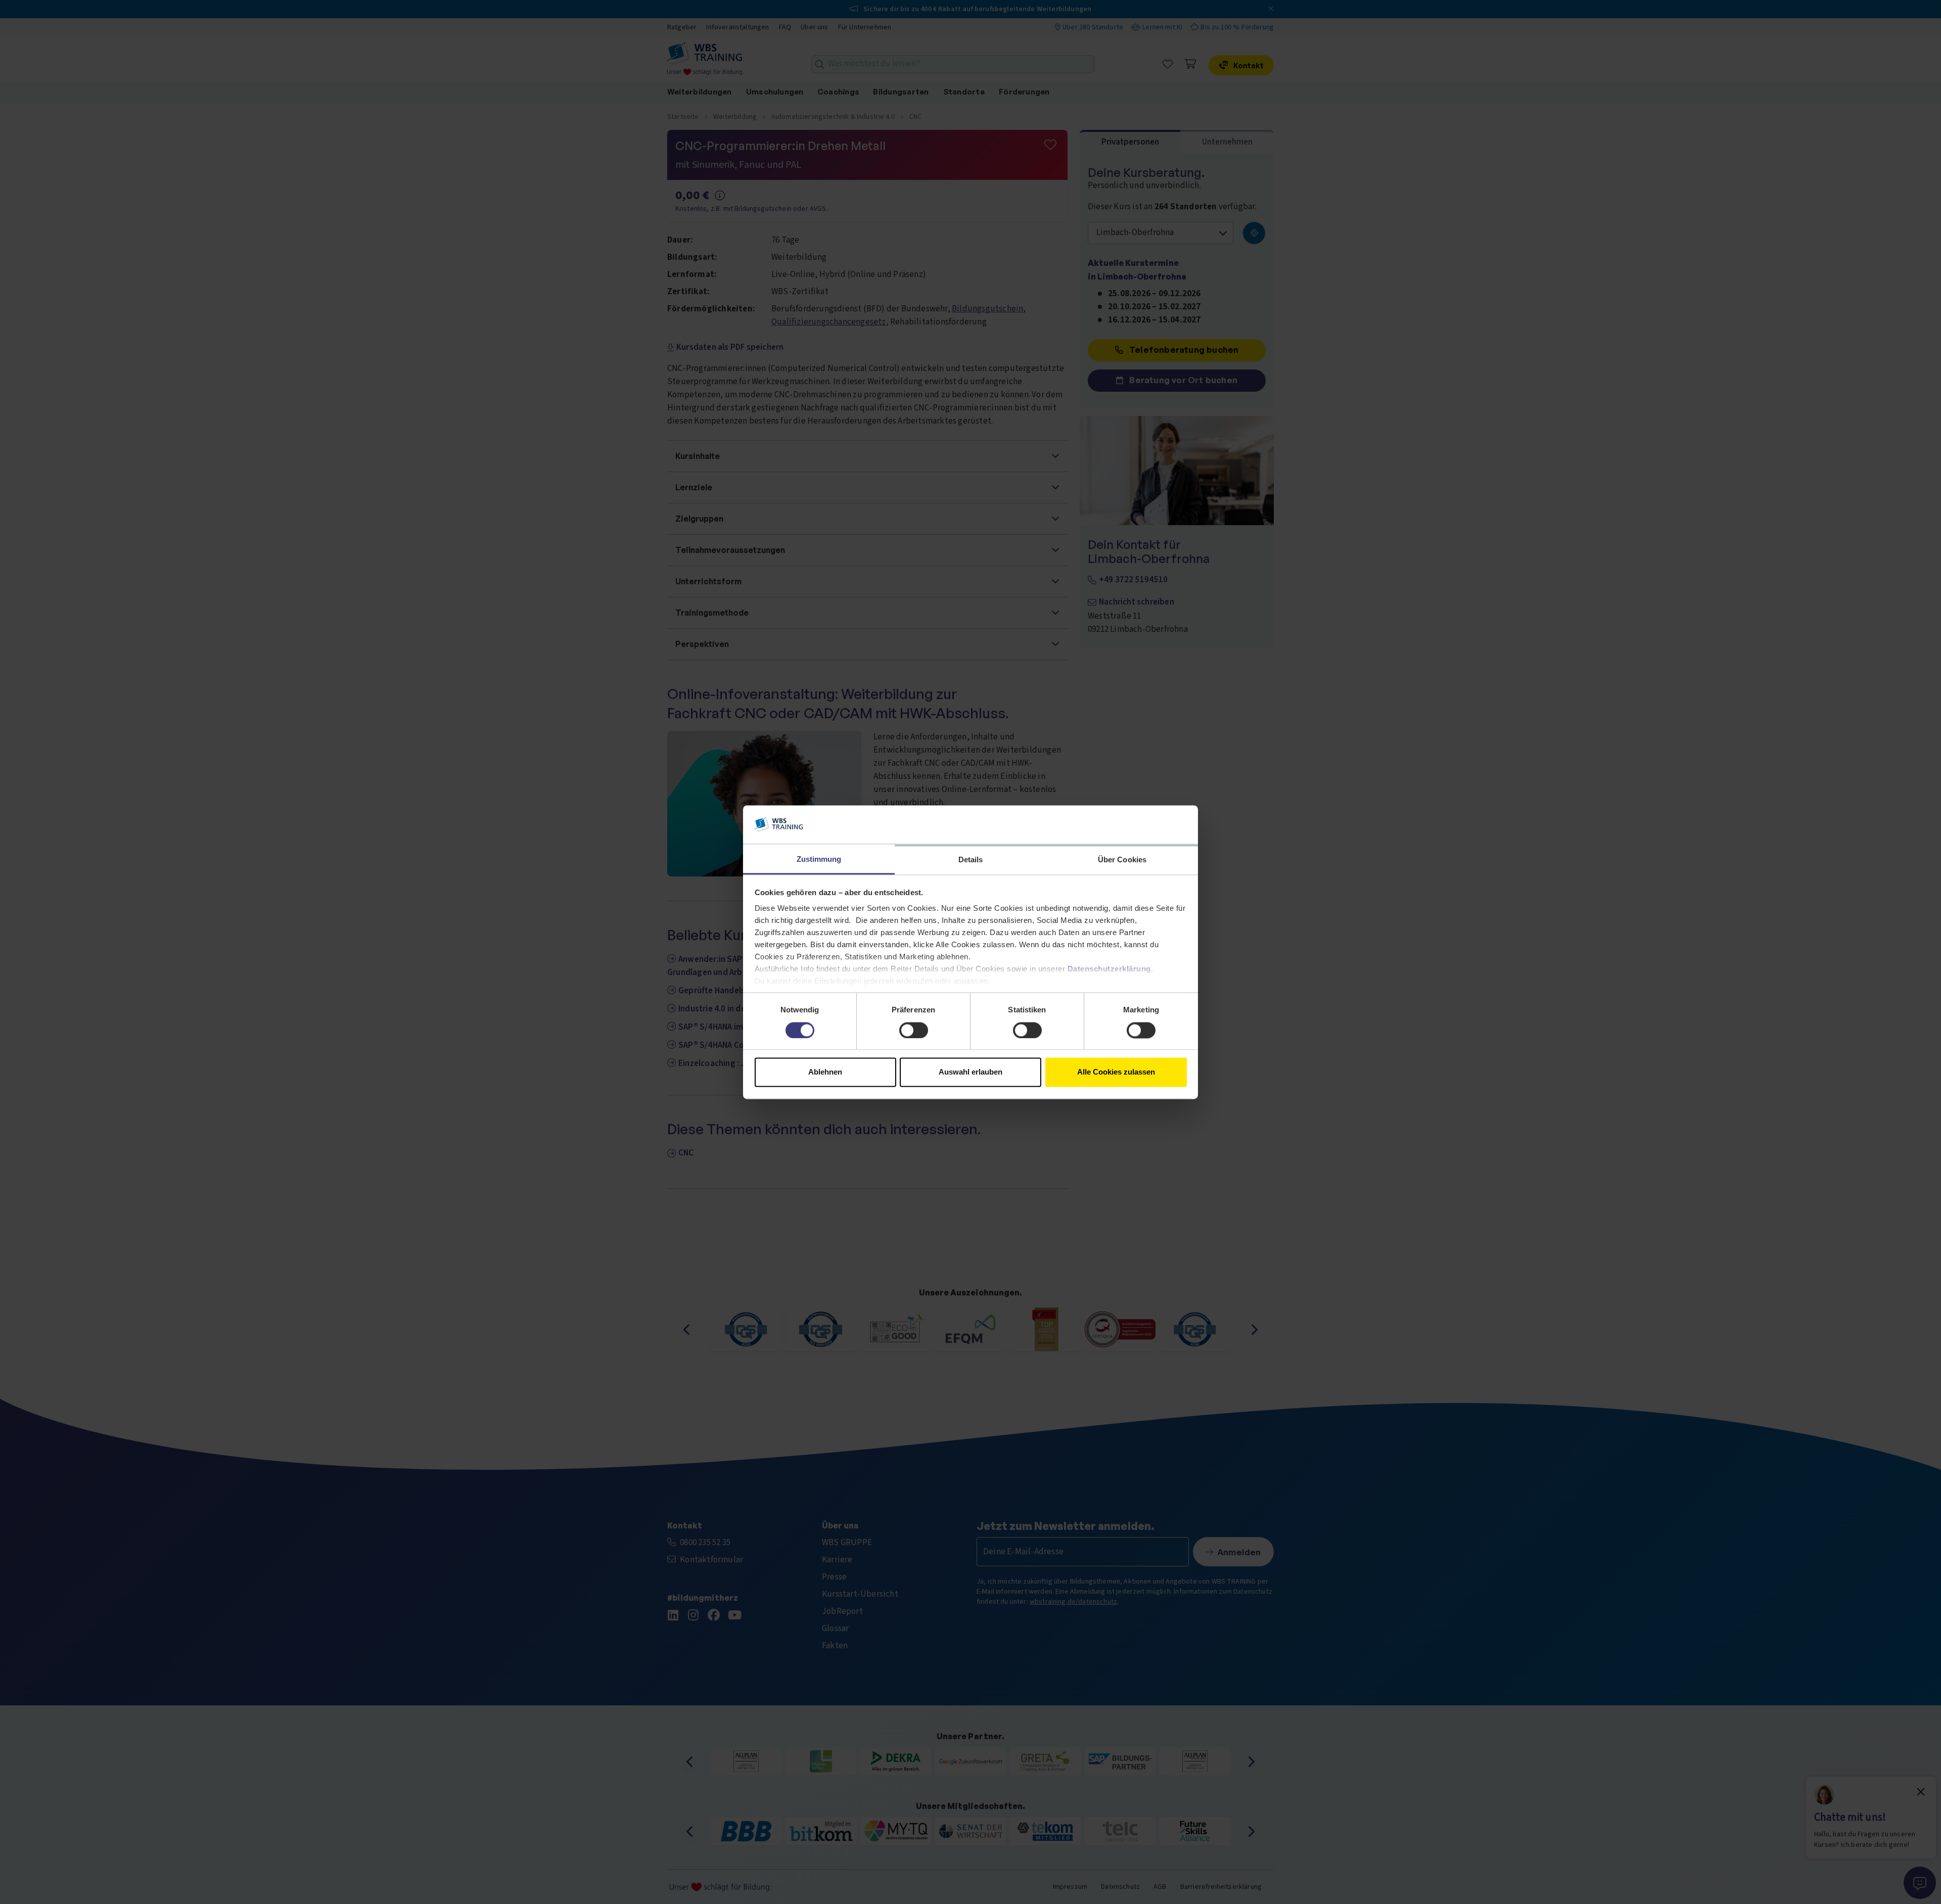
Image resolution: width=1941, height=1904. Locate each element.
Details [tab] (971, 860)
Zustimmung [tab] (819, 860)
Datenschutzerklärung (1109, 969)
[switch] (914, 1030)
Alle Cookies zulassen (1116, 1072)
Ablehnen (825, 1072)
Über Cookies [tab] (1122, 860)
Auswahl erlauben (970, 1072)
